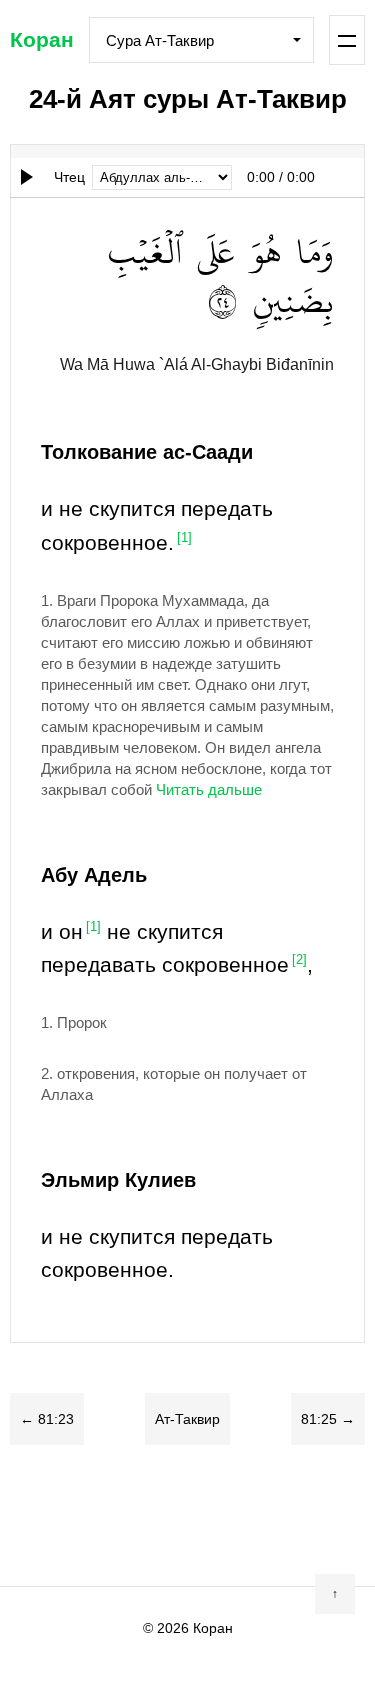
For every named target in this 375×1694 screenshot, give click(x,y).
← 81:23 (47, 1419)
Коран (42, 39)
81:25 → (328, 1419)
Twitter (108, 1515)
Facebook (68, 1515)
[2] (299, 960)
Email (308, 1515)
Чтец (69, 177)
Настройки (347, 40)
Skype (148, 1515)
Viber (188, 1515)
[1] (184, 538)
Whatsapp (268, 1515)
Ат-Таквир (187, 1419)
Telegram (228, 1515)
